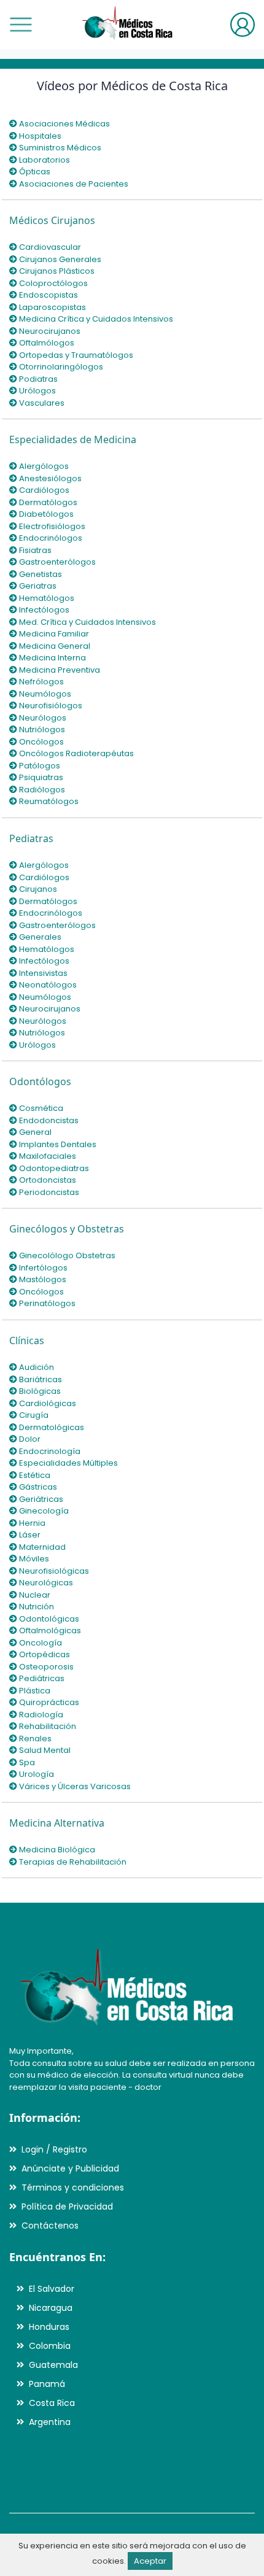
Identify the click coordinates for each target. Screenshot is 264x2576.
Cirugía (33, 1415)
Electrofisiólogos (51, 526)
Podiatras (37, 379)
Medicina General (54, 646)
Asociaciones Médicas (64, 124)
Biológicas (39, 1391)
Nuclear (34, 1595)
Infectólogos (43, 610)
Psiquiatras (40, 777)
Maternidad (41, 1547)
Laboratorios (44, 160)
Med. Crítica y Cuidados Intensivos (87, 622)
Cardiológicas (47, 1403)
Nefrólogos (41, 682)
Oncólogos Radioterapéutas (76, 753)
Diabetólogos (45, 514)
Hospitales (39, 136)
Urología (36, 1774)
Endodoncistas (48, 1120)
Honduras (49, 2327)
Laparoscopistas (52, 307)
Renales (34, 1739)
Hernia (31, 1523)
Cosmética (40, 1108)
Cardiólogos (43, 490)
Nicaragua (51, 2308)
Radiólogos (41, 790)
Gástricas (37, 1487)
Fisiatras (34, 550)
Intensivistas (42, 973)
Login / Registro (54, 2149)
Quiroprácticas (48, 1702)
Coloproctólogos (52, 283)
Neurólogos (42, 718)
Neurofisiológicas (53, 1571)
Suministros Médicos (59, 148)
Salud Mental (44, 1750)
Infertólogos (42, 1268)
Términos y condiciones (73, 2187)
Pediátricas (41, 1678)
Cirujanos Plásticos (56, 271)
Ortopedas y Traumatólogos (75, 355)
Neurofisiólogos (50, 706)
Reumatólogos (48, 801)
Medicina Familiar (53, 634)
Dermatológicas (51, 1427)
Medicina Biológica (56, 1850)
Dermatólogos (47, 502)
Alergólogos (43, 466)
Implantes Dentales (57, 1144)
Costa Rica (52, 2403)
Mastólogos (42, 1279)
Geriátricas (40, 1499)
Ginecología (43, 1511)
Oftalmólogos (46, 343)
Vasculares (41, 403)
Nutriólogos (41, 729)
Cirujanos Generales (59, 259)
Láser (29, 1535)
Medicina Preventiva (59, 670)
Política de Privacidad (67, 2207)
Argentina (50, 2422)
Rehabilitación (47, 1726)
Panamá (47, 2384)
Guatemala (53, 2365)
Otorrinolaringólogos (60, 367)
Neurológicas (45, 1583)
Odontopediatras (53, 1168)
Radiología (40, 1715)
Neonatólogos (47, 985)
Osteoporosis (45, 1667)
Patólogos (39, 766)
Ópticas (34, 172)
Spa (26, 1762)
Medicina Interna (52, 658)
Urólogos (37, 391)
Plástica (34, 1691)
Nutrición (36, 1607)
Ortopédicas (44, 1654)
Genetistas (40, 574)
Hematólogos (46, 598)
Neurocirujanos (49, 331)
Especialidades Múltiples (68, 1463)
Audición (36, 1367)
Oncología (40, 1643)
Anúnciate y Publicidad (70, 2168)
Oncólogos (41, 742)
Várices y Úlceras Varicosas (74, 1786)
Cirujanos (37, 889)
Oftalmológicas (49, 1630)
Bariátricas (40, 1379)
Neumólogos (44, 694)
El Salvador (52, 2289)
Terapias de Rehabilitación (72, 1862)
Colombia (50, 2346)
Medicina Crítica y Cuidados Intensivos (95, 319)
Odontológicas (48, 1619)
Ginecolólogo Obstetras (66, 1255)
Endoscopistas (48, 295)
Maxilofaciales (47, 1156)
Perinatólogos (46, 1303)
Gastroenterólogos (56, 562)
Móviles (33, 1559)
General (34, 1132)
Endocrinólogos (50, 538)
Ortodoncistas (47, 1180)
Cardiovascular (49, 247)
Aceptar (150, 2561)
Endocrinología (49, 1451)
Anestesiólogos (49, 478)
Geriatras (37, 586)
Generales (39, 937)
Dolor (29, 1439)
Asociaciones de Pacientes (73, 184)
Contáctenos (50, 2226)
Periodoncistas (48, 1192)
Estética (34, 1475)
